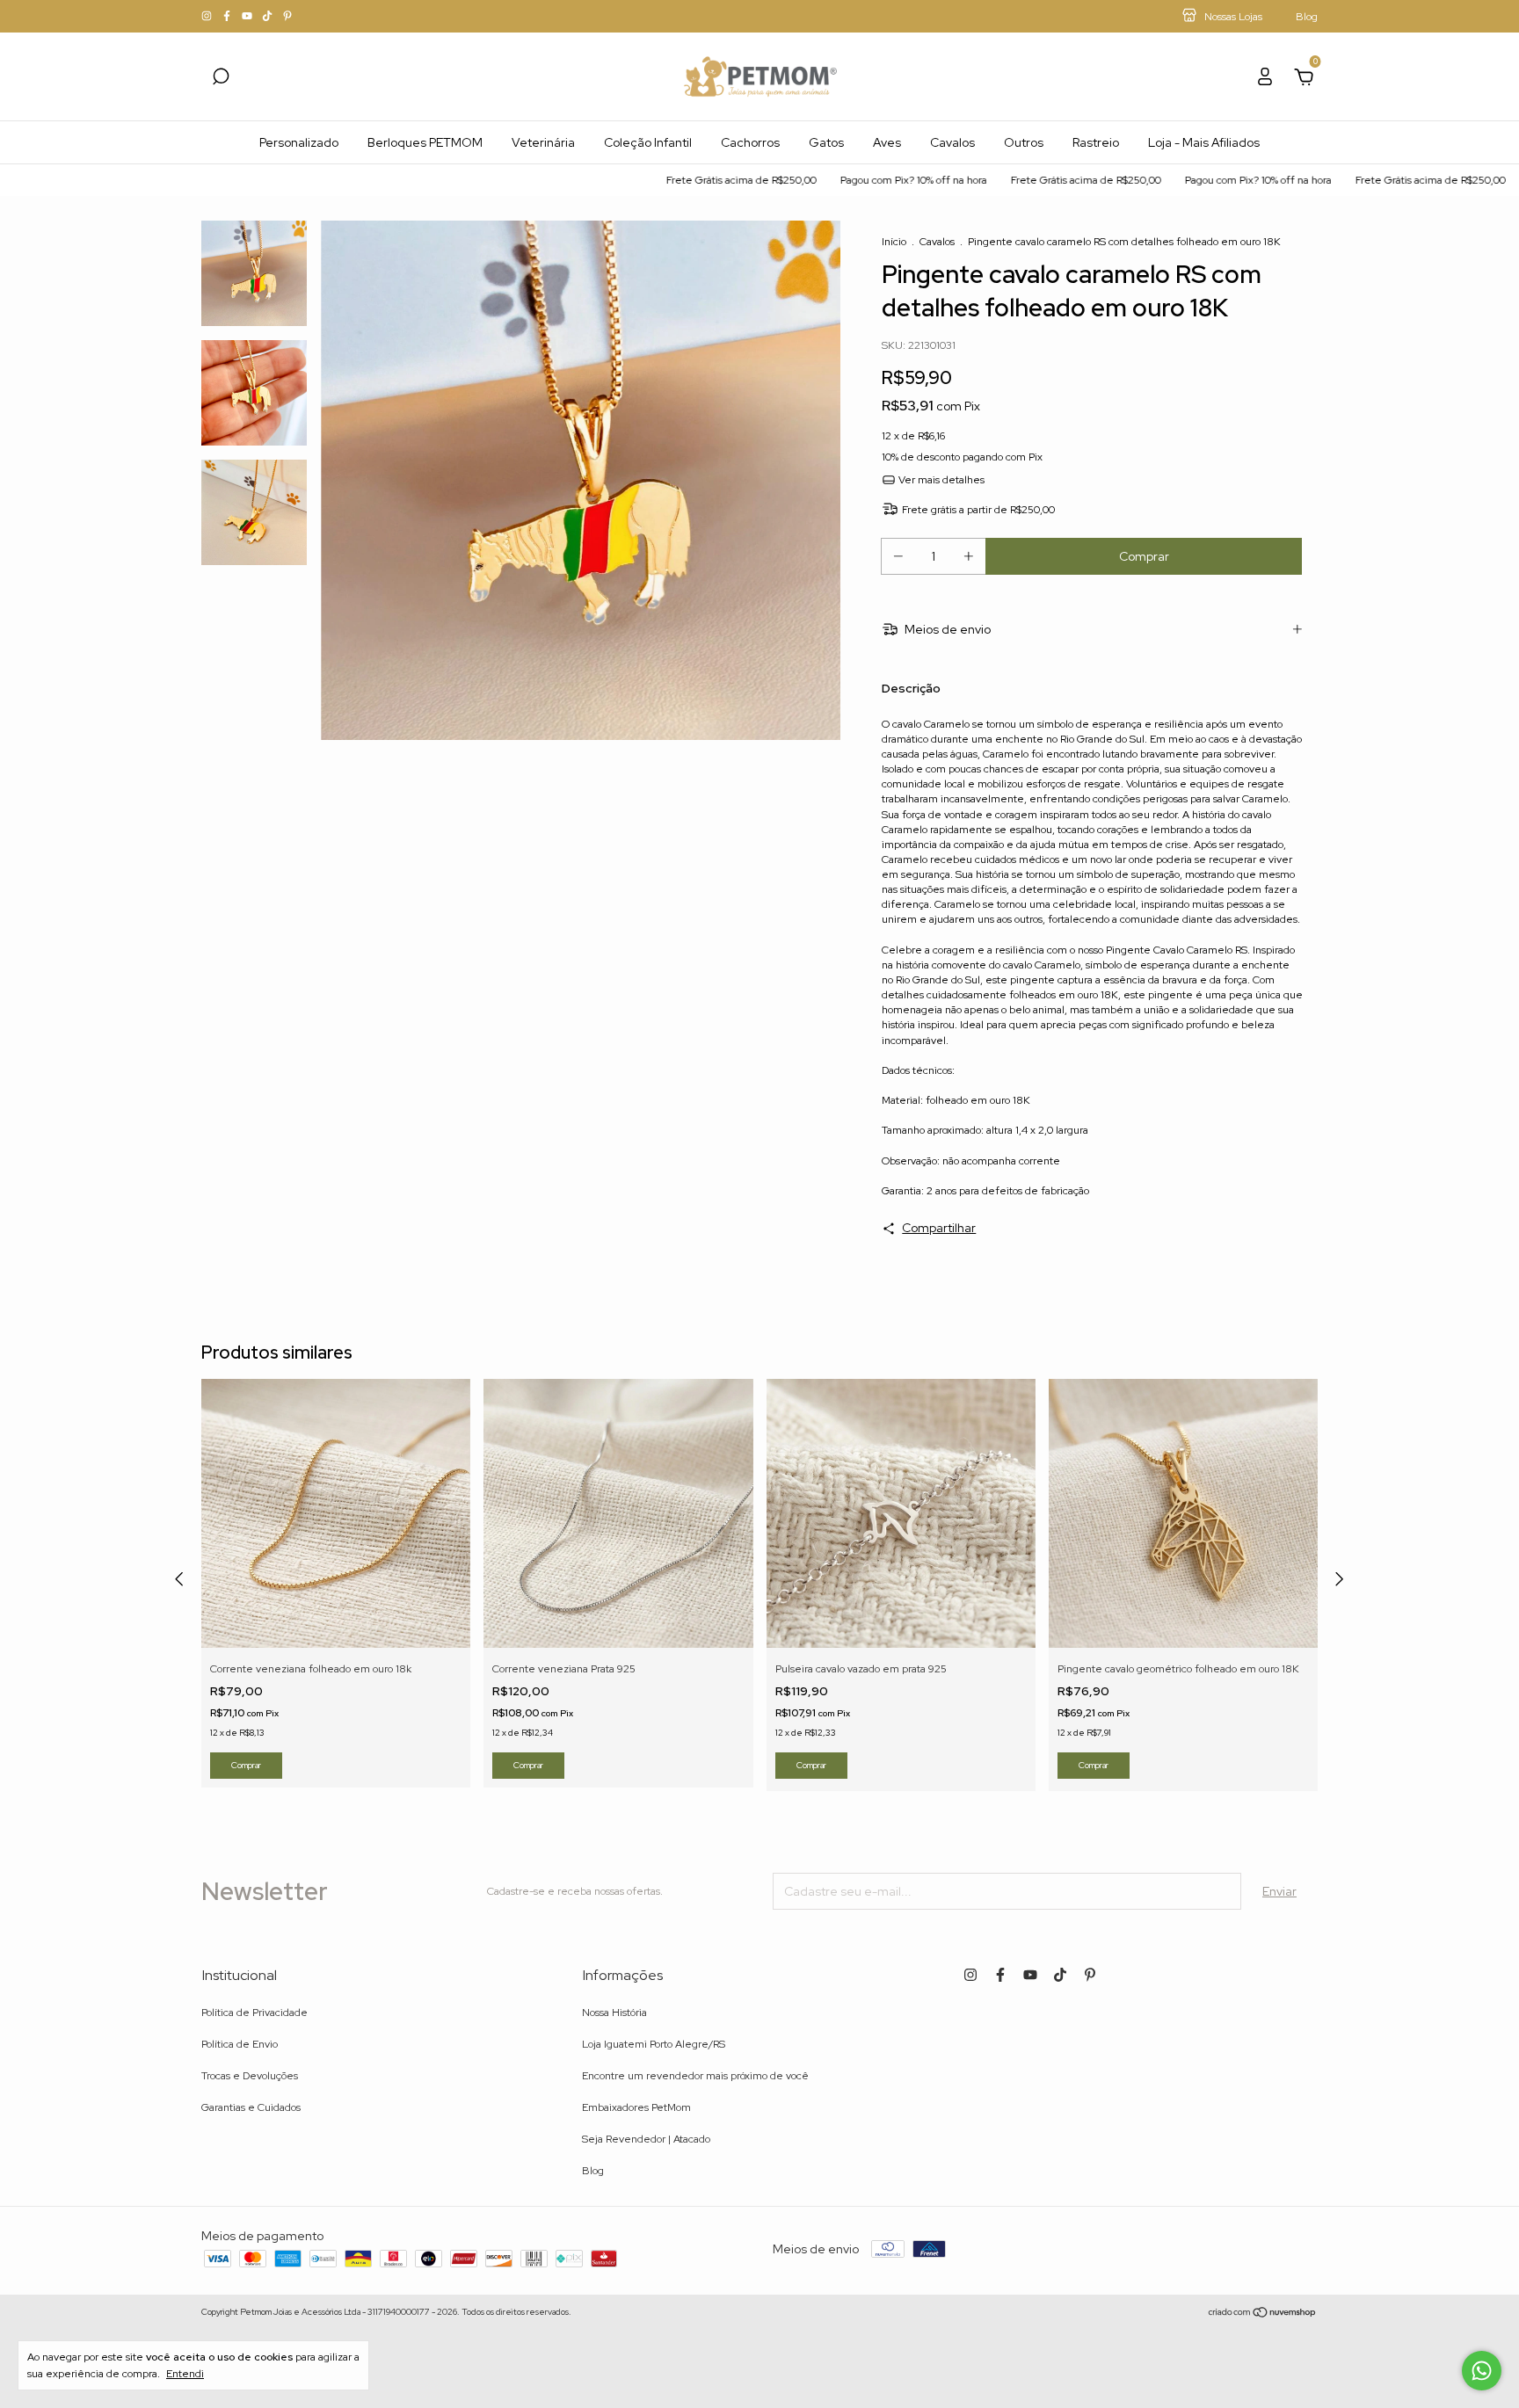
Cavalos (952, 142)
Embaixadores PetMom (636, 2107)
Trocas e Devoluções (250, 2076)
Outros (1024, 142)
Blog (593, 2171)
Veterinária (543, 142)
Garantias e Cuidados (251, 2107)
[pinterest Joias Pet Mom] (287, 17)
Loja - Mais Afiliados (1204, 142)
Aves (887, 142)
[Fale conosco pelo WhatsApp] (1482, 2371)
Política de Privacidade (254, 2013)
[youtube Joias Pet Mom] (248, 17)
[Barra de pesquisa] (221, 79)
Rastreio (1096, 142)
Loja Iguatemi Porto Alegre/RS (654, 2044)
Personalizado (299, 142)
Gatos (826, 142)
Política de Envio (240, 2044)
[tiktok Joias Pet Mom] (269, 17)
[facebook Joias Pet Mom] (228, 17)
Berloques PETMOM (425, 142)
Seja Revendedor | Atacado (646, 2139)
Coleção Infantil (648, 142)
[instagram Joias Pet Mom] (208, 17)
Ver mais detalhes (940, 480)
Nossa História (614, 2013)
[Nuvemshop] (1263, 2314)
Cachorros (750, 142)
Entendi (185, 2374)
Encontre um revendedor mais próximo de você (695, 2076)
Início (894, 242)
